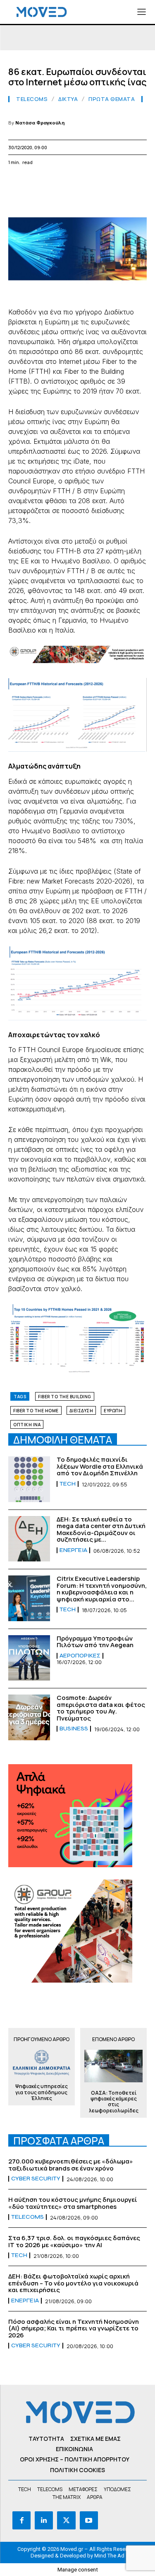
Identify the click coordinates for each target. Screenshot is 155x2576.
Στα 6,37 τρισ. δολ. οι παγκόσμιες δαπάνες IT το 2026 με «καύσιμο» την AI (74, 2241)
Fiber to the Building (65, 1397)
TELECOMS (32, 99)
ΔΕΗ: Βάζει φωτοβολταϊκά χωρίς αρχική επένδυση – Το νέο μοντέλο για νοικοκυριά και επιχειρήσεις (73, 2283)
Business (74, 1729)
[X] (36, 182)
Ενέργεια (73, 1550)
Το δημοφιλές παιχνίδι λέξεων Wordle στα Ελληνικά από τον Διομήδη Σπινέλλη (100, 1466)
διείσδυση (81, 1411)
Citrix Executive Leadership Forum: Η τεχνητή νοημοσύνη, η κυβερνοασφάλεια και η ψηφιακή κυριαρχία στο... (102, 1589)
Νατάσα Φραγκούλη (40, 123)
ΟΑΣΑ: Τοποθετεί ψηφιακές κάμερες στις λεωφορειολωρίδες (114, 2102)
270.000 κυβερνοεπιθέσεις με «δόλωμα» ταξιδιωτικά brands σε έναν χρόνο (71, 2165)
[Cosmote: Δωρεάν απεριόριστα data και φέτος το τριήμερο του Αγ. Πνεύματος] (29, 1717)
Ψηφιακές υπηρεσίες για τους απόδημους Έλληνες (42, 2092)
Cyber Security (36, 2179)
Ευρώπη (113, 1411)
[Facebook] (17, 182)
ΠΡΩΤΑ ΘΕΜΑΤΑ (112, 99)
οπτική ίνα (27, 1425)
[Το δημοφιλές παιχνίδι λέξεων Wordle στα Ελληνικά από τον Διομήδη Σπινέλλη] (29, 1479)
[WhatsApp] (55, 182)
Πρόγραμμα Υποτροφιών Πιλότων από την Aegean (95, 1642)
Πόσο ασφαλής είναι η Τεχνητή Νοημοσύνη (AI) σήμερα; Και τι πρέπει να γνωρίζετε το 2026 (74, 2328)
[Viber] (131, 182)
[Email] (93, 182)
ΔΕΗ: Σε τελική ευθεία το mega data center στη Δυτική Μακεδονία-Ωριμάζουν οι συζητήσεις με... (101, 1529)
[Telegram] (112, 182)
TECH (68, 1484)
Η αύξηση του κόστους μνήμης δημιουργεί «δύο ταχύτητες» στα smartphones (73, 2203)
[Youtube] (89, 2520)
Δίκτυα (68, 99)
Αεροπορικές (80, 1656)
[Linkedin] (74, 182)
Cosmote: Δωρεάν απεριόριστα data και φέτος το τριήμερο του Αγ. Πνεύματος (101, 1708)
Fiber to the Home (36, 1411)
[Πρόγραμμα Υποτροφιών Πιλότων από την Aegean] (29, 1658)
